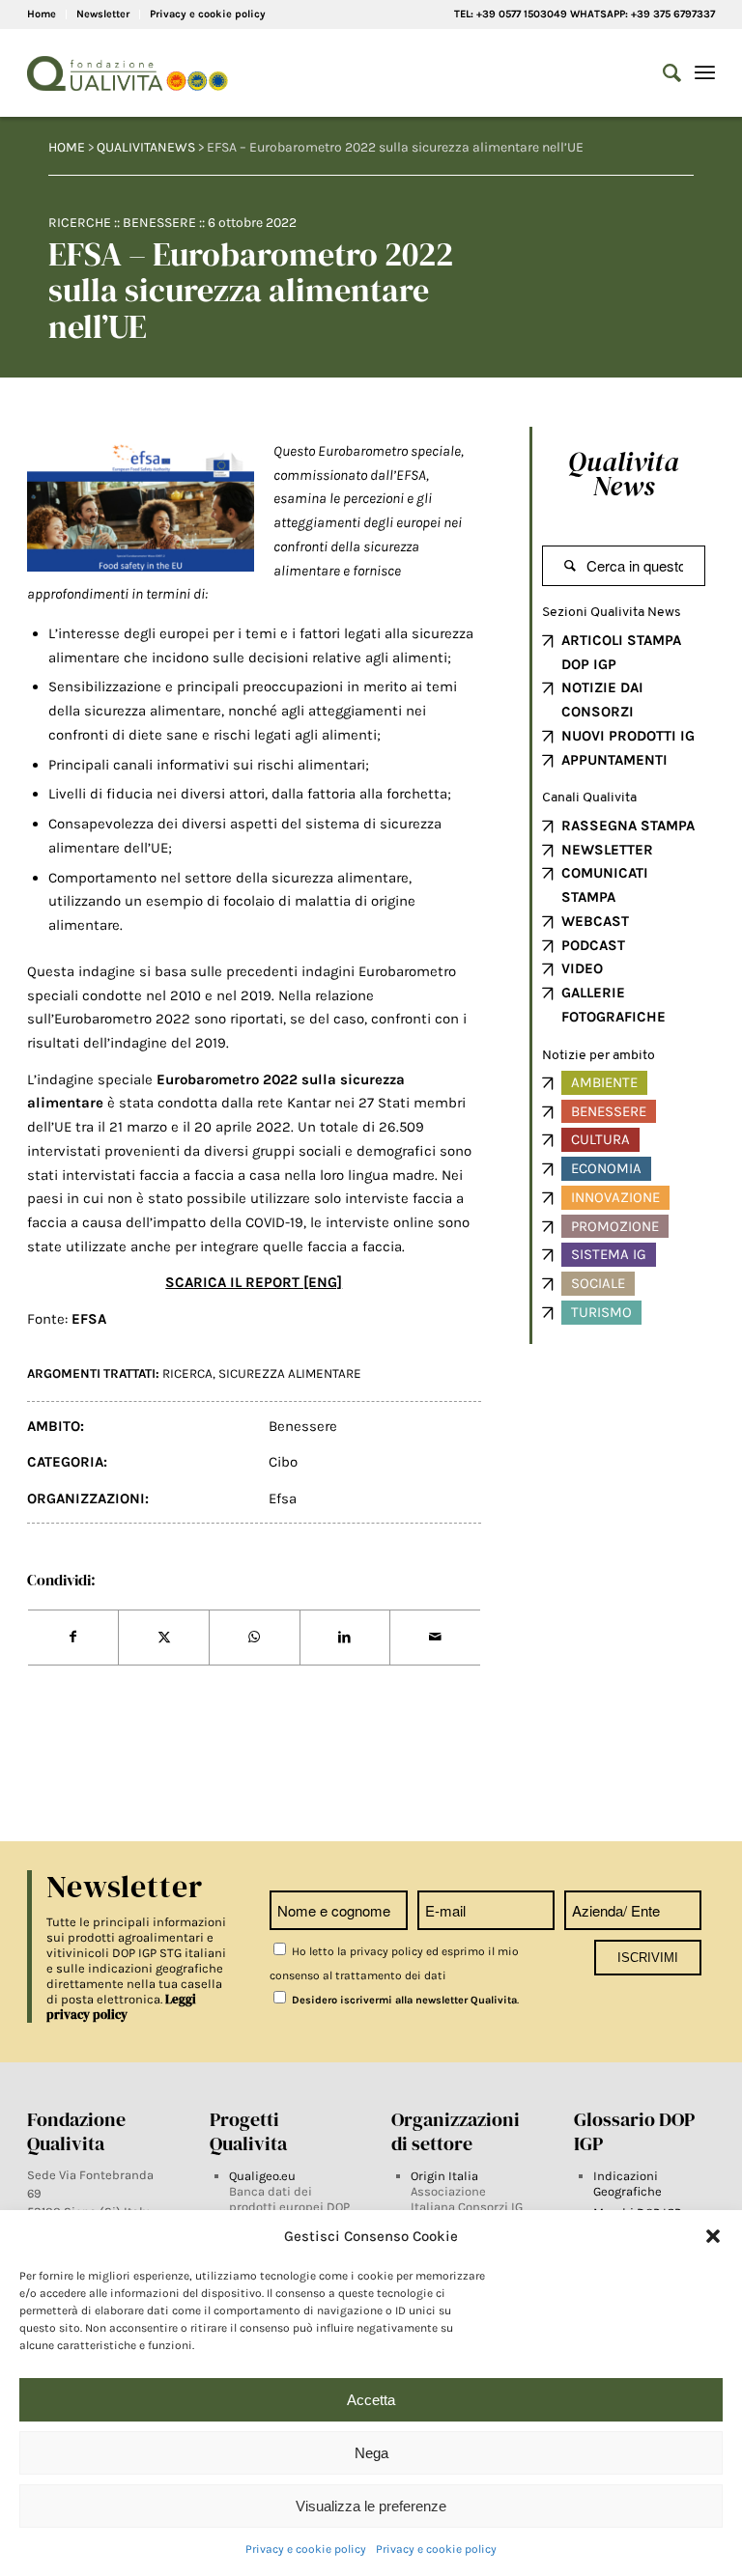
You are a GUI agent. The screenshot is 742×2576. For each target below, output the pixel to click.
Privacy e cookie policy (306, 2549)
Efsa (283, 1498)
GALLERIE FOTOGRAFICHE (614, 1005)
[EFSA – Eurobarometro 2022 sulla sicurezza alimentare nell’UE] (141, 508)
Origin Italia (444, 2176)
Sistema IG (609, 1254)
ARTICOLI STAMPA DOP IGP (621, 652)
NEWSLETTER (607, 850)
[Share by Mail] (435, 1638)
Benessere (159, 223)
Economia (606, 1168)
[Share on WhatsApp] (255, 1638)
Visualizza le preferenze (371, 2506)
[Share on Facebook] (73, 1638)
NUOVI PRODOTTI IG (628, 736)
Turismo (601, 1312)
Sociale (598, 1283)
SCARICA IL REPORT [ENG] (254, 1282)
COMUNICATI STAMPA (605, 885)
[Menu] (705, 73)
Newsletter (103, 14)
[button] (713, 2236)
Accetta (371, 2400)
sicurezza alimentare (290, 1373)
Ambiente (604, 1082)
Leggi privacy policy (121, 2007)
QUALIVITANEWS (146, 147)
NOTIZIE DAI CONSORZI (602, 700)
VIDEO (582, 968)
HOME (67, 147)
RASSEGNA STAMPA (628, 826)
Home (42, 14)
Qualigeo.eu (262, 2176)
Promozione (615, 1226)
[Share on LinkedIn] (345, 1638)
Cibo (283, 1462)
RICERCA (187, 1373)
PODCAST (593, 945)
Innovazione (615, 1197)
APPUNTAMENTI (614, 760)
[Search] (662, 73)
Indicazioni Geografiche (628, 2184)
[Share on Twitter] (164, 1638)
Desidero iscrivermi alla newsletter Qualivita (403, 2000)
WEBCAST (595, 921)
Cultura (600, 1139)
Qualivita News (624, 474)
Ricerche (80, 223)
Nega (371, 2453)
